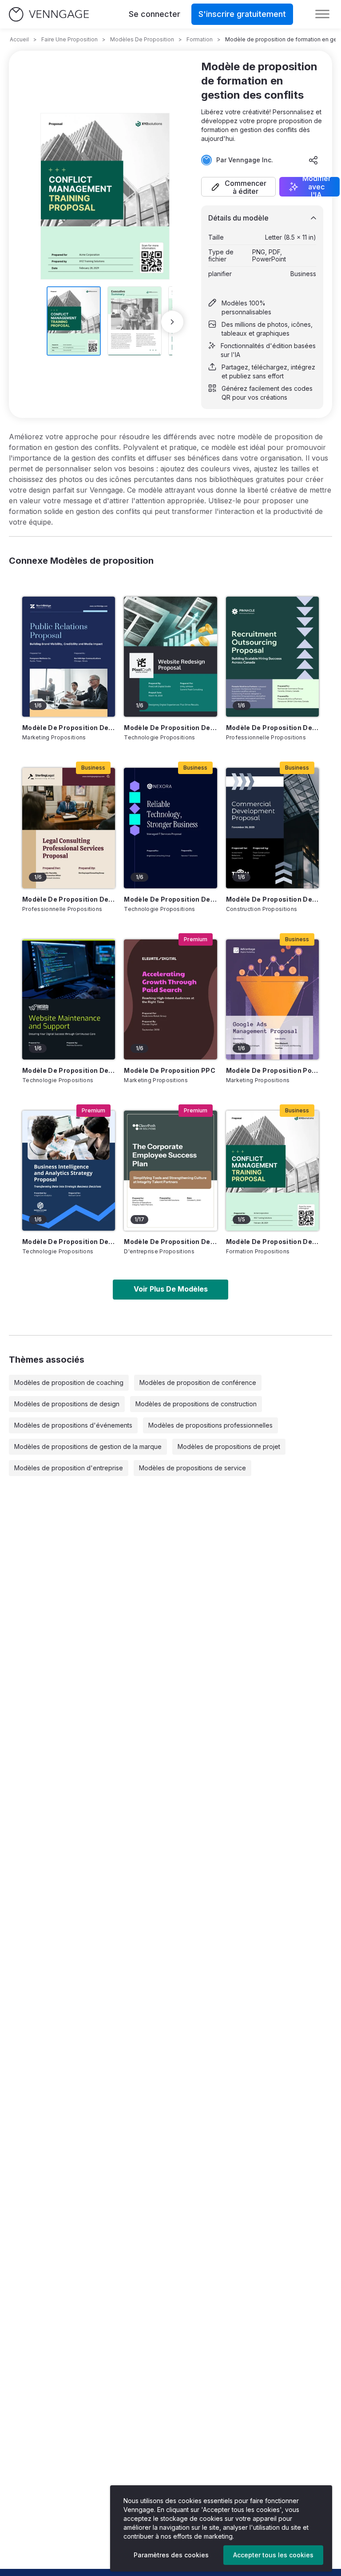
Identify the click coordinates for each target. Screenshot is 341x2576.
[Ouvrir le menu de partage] (313, 160)
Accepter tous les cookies (273, 2555)
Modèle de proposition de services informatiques (170, 899)
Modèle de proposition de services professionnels (69, 899)
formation (200, 39)
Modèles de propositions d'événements (73, 1425)
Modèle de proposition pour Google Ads (272, 1070)
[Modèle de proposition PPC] (170, 999)
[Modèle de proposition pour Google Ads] (272, 999)
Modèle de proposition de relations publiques (69, 728)
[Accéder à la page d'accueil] (49, 14)
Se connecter (155, 14)
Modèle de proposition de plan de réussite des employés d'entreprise (170, 1242)
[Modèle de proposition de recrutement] (272, 657)
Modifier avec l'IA (317, 187)
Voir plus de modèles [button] (171, 1289)
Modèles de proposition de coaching (69, 1382)
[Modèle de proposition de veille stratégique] (69, 1171)
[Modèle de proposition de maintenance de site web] (69, 999)
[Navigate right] (172, 322)
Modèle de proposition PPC (170, 1070)
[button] (238, 187)
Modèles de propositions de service (192, 1468)
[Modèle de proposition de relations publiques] (69, 657)
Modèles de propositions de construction (196, 1404)
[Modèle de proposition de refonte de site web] (170, 657)
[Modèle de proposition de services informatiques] (170, 828)
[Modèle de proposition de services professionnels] (69, 828)
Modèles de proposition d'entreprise (69, 1468)
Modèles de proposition (142, 39)
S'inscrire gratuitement (242, 14)
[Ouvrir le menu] (322, 14)
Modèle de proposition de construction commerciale (272, 899)
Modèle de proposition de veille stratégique (69, 1242)
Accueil (19, 39)
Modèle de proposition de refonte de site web (170, 728)
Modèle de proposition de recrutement (272, 728)
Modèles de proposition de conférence (198, 1382)
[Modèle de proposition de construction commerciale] (272, 828)
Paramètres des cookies (171, 2555)
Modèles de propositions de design (67, 1404)
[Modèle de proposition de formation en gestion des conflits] (272, 1171)
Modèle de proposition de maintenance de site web (69, 1070)
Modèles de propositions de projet (229, 1446)
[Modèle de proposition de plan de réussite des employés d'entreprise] (170, 1171)
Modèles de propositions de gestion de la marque (88, 1446)
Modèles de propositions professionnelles (210, 1425)
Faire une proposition (69, 39)
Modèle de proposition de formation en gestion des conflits (272, 1242)
